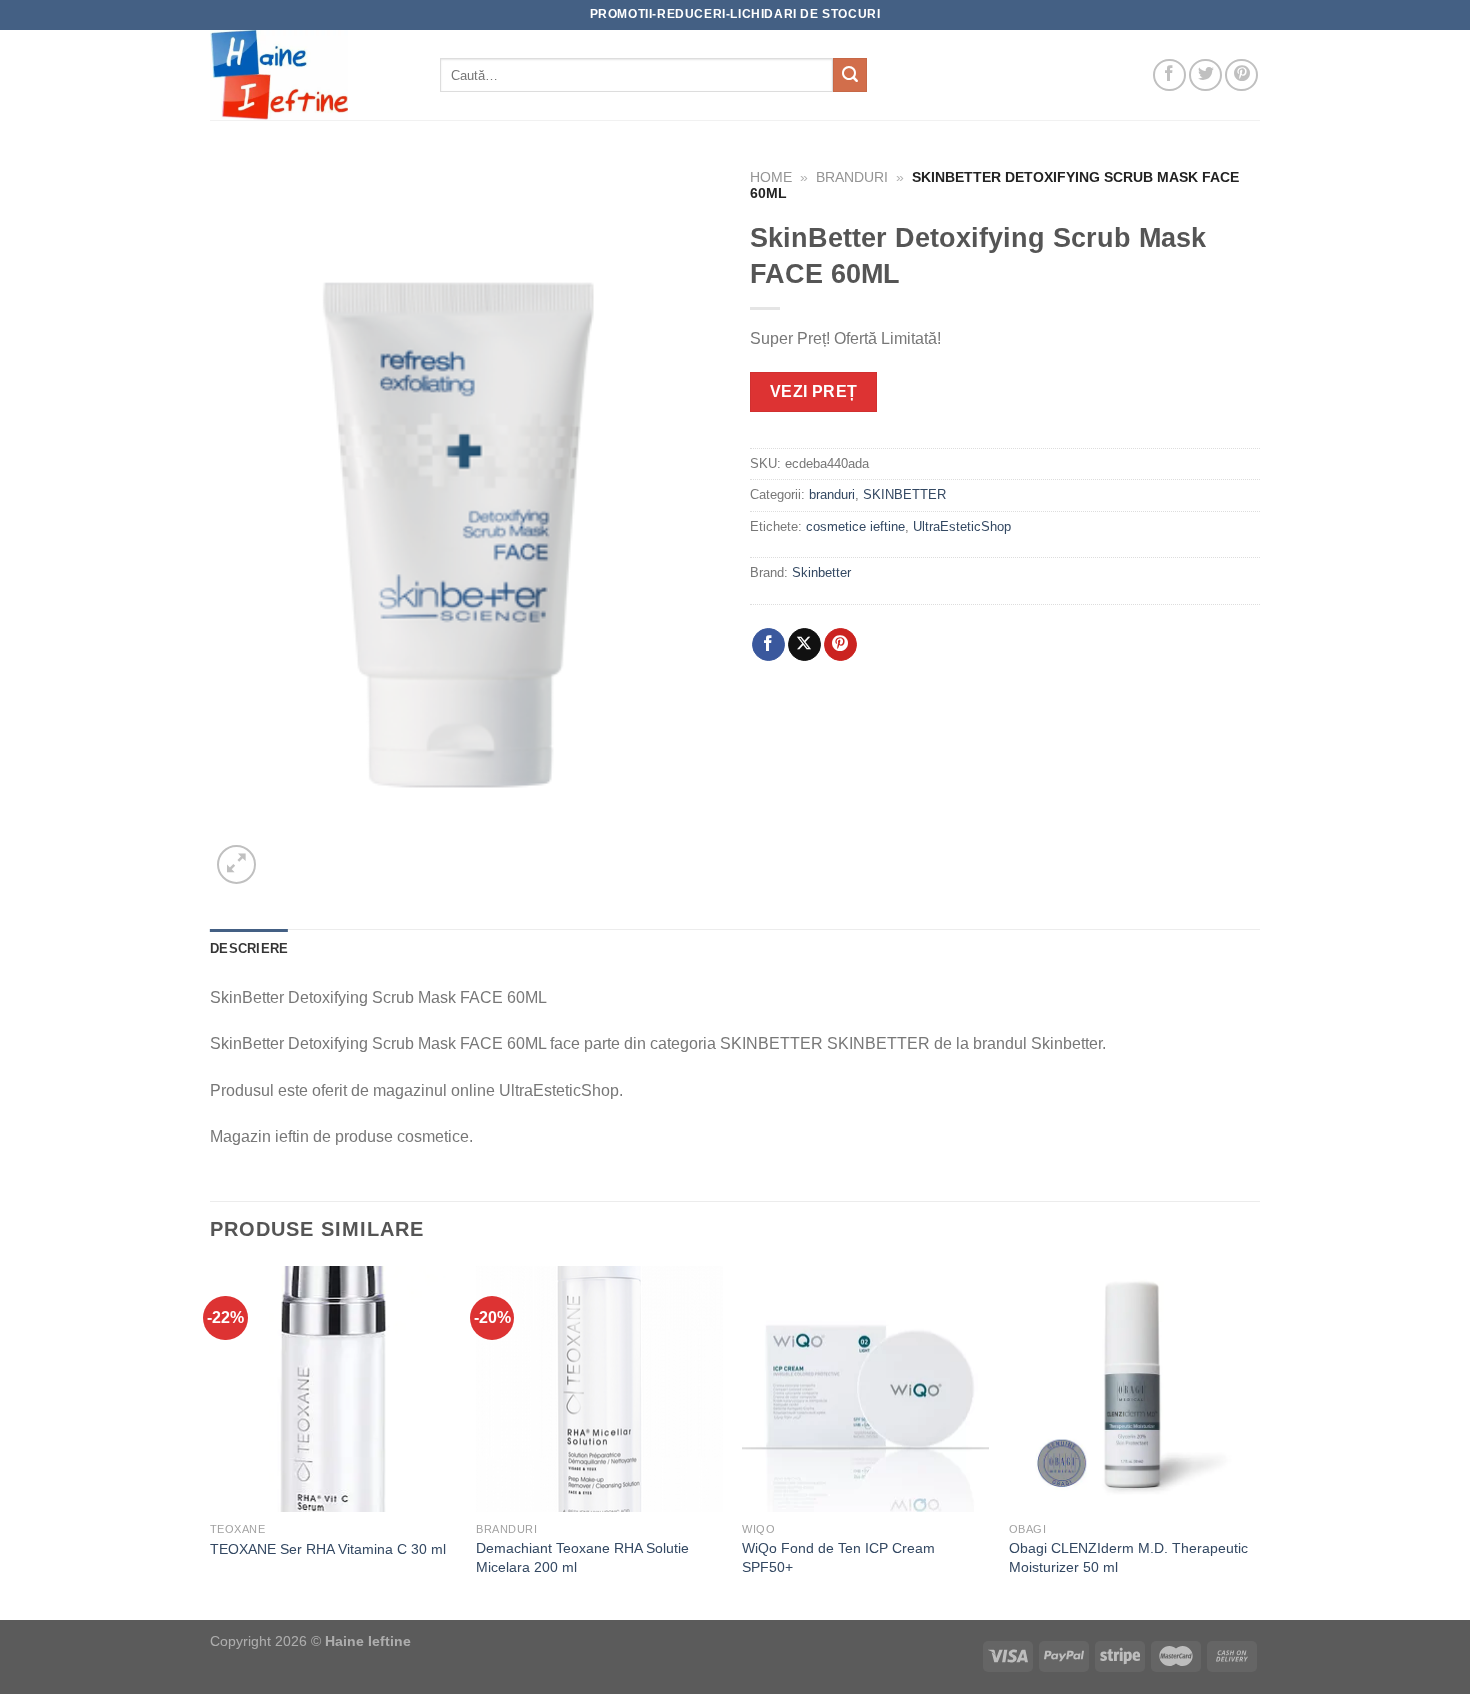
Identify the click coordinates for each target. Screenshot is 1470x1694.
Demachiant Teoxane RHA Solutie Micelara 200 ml (582, 1557)
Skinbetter (821, 572)
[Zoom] (236, 864)
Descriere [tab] (249, 948)
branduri (852, 177)
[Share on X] (804, 645)
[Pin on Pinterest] (840, 645)
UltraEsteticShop (962, 526)
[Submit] (850, 75)
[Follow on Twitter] (1205, 75)
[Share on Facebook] (768, 645)
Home (771, 177)
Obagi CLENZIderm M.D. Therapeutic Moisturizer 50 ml (1128, 1557)
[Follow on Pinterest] (1241, 75)
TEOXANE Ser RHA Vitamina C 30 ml (328, 1549)
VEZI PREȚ (814, 391)
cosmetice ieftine (855, 526)
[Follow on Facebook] (1169, 75)
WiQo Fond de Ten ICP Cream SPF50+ (838, 1557)
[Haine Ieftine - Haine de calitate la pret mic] (310, 75)
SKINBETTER (904, 494)
